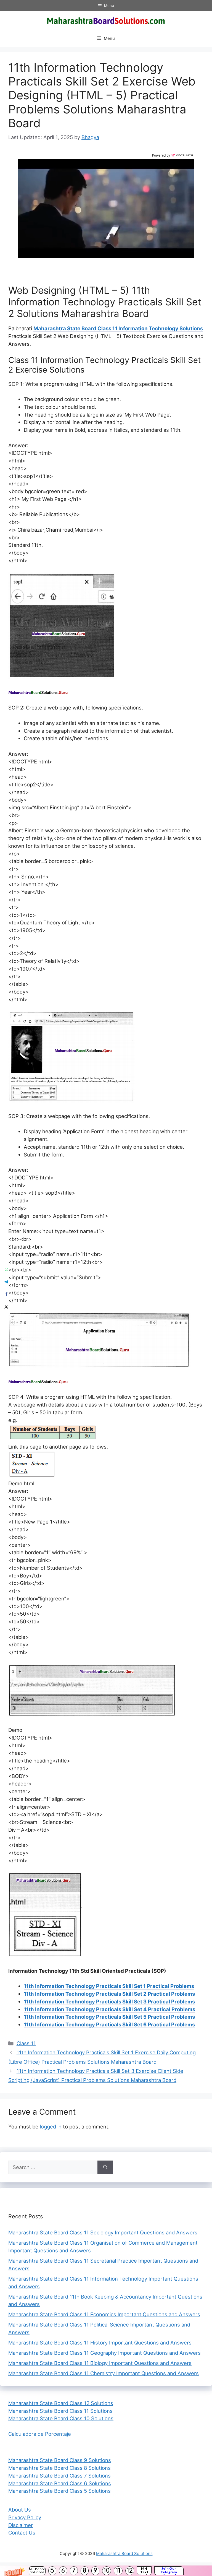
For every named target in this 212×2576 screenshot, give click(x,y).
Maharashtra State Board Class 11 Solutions (60, 2411)
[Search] (105, 2167)
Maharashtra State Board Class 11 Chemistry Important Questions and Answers (104, 2373)
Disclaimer (21, 2525)
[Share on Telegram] (6, 1282)
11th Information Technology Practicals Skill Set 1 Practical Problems (109, 1986)
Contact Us (22, 2533)
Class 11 (26, 2043)
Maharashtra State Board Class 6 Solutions (60, 2483)
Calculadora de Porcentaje (40, 2434)
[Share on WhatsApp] (6, 1269)
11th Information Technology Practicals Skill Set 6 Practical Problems (109, 2024)
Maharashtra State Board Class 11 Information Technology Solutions (118, 328)
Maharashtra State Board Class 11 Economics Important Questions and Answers (104, 2314)
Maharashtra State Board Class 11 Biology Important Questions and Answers (100, 2363)
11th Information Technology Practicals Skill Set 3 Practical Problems (109, 2001)
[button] (106, 2571)
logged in (51, 2127)
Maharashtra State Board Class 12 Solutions (61, 2403)
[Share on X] (6, 1307)
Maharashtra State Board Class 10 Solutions (61, 2418)
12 (130, 2571)
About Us (20, 2510)
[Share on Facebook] (6, 1294)
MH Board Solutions (37, 2571)
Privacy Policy (25, 2517)
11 (118, 2571)
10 (107, 2571)
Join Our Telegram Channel (169, 2571)
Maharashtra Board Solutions (124, 2553)
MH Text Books (144, 2571)
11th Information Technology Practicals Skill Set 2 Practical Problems (109, 1994)
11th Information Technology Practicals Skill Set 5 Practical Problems (109, 2017)
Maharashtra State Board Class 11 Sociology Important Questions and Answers (103, 2232)
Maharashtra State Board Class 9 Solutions (60, 2460)
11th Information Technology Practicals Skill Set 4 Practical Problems (109, 2009)
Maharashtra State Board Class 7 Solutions (59, 2476)
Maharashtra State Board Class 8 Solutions (59, 2468)
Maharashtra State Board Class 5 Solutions (59, 2491)
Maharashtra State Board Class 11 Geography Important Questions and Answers (104, 2353)
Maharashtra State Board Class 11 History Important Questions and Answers (100, 2343)
